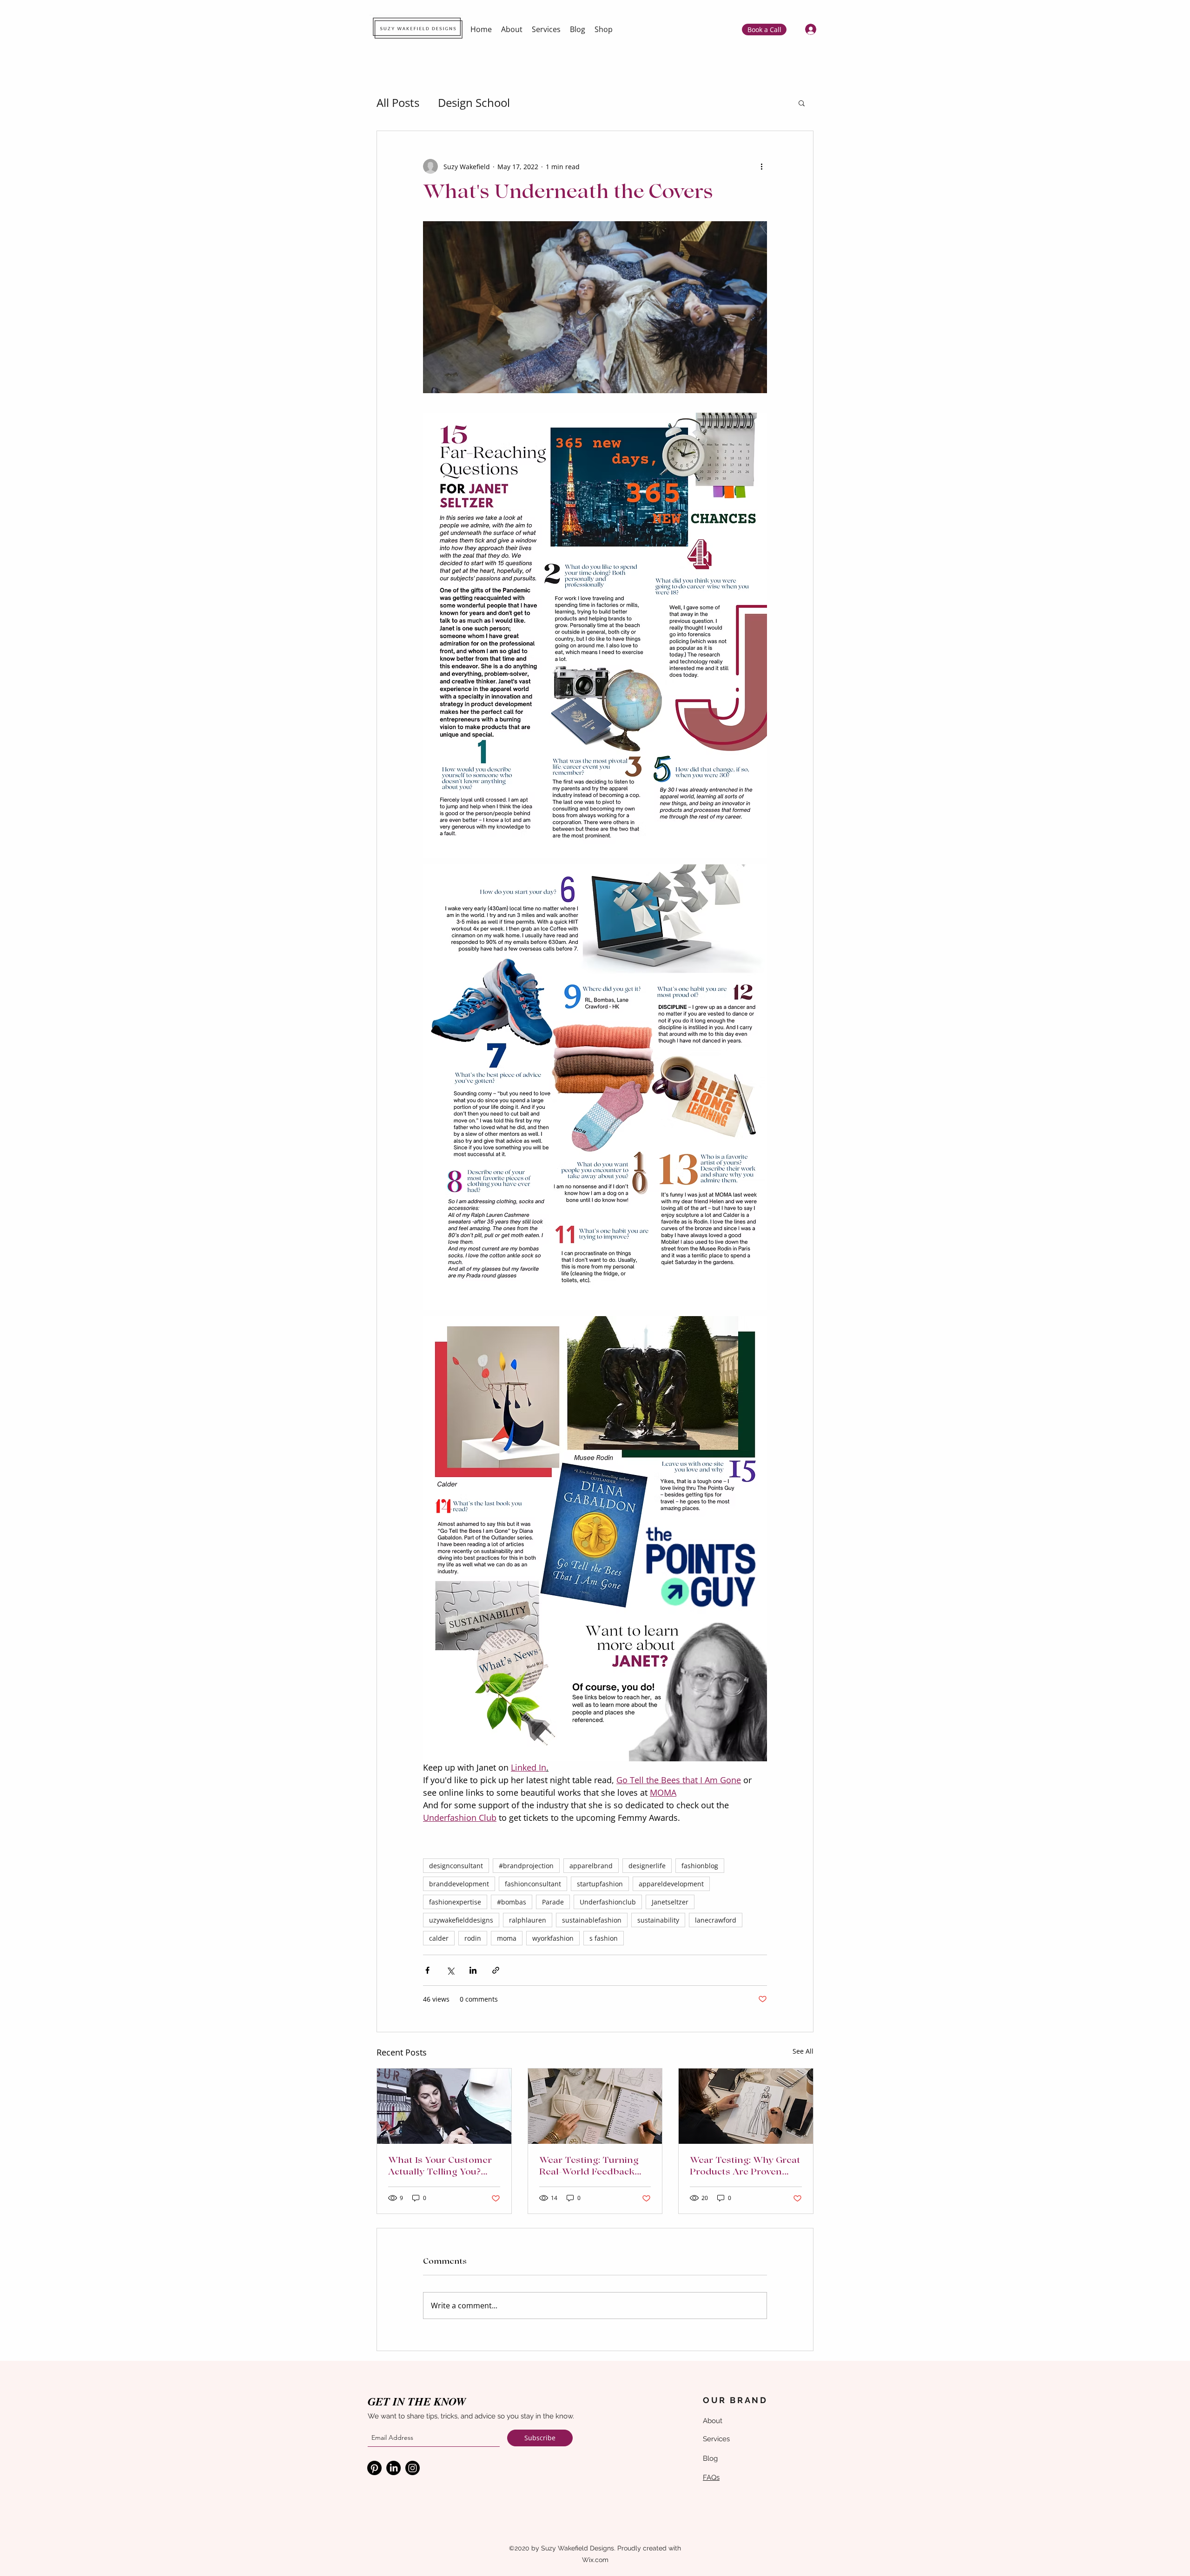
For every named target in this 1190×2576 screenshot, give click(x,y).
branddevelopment (459, 1884)
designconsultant (456, 1866)
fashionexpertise (455, 1902)
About (713, 2421)
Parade (553, 1902)
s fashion (604, 1938)
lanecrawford (716, 1920)
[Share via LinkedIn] (473, 1970)
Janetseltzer (670, 1902)
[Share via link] (496, 1970)
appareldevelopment (671, 1884)
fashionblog (700, 1866)
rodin (473, 1938)
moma (507, 1938)
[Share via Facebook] (427, 1970)
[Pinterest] (374, 2468)
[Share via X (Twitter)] (450, 1970)
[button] (802, 103)
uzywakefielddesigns (461, 1920)
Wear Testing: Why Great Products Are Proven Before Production (745, 2168)
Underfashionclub (608, 1902)
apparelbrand (591, 1866)
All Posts (398, 102)
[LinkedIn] (393, 2468)
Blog (710, 2458)
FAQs (711, 2477)
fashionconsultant (533, 1884)
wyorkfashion (553, 1938)
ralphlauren (528, 1920)
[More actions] (761, 166)
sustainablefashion (592, 1920)
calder (439, 1938)
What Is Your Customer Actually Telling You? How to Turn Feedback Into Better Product (440, 2168)
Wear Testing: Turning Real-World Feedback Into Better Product (589, 2168)
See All (803, 2051)
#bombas (512, 1902)
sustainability (658, 1920)
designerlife (647, 1866)
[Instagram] (413, 2468)
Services (716, 2439)
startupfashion (600, 1884)
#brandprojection (526, 1866)
